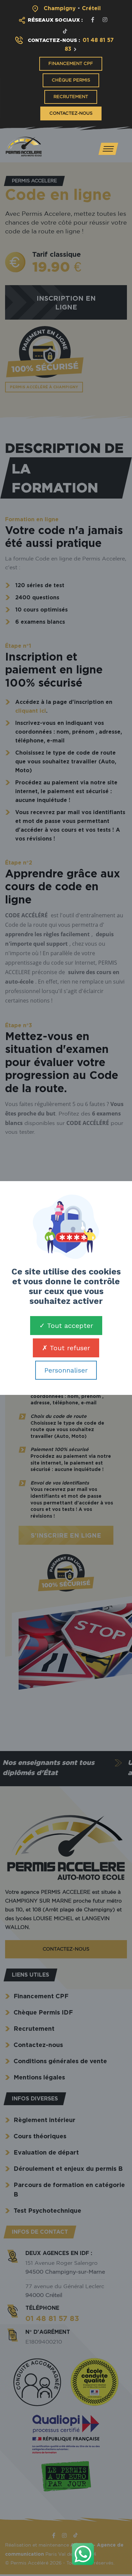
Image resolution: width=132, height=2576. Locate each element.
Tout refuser (69, 1348)
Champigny (60, 8)
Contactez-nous (71, 113)
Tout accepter (69, 1326)
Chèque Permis (71, 80)
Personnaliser (66, 1370)
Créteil (91, 8)
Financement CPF (71, 64)
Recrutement (71, 97)
